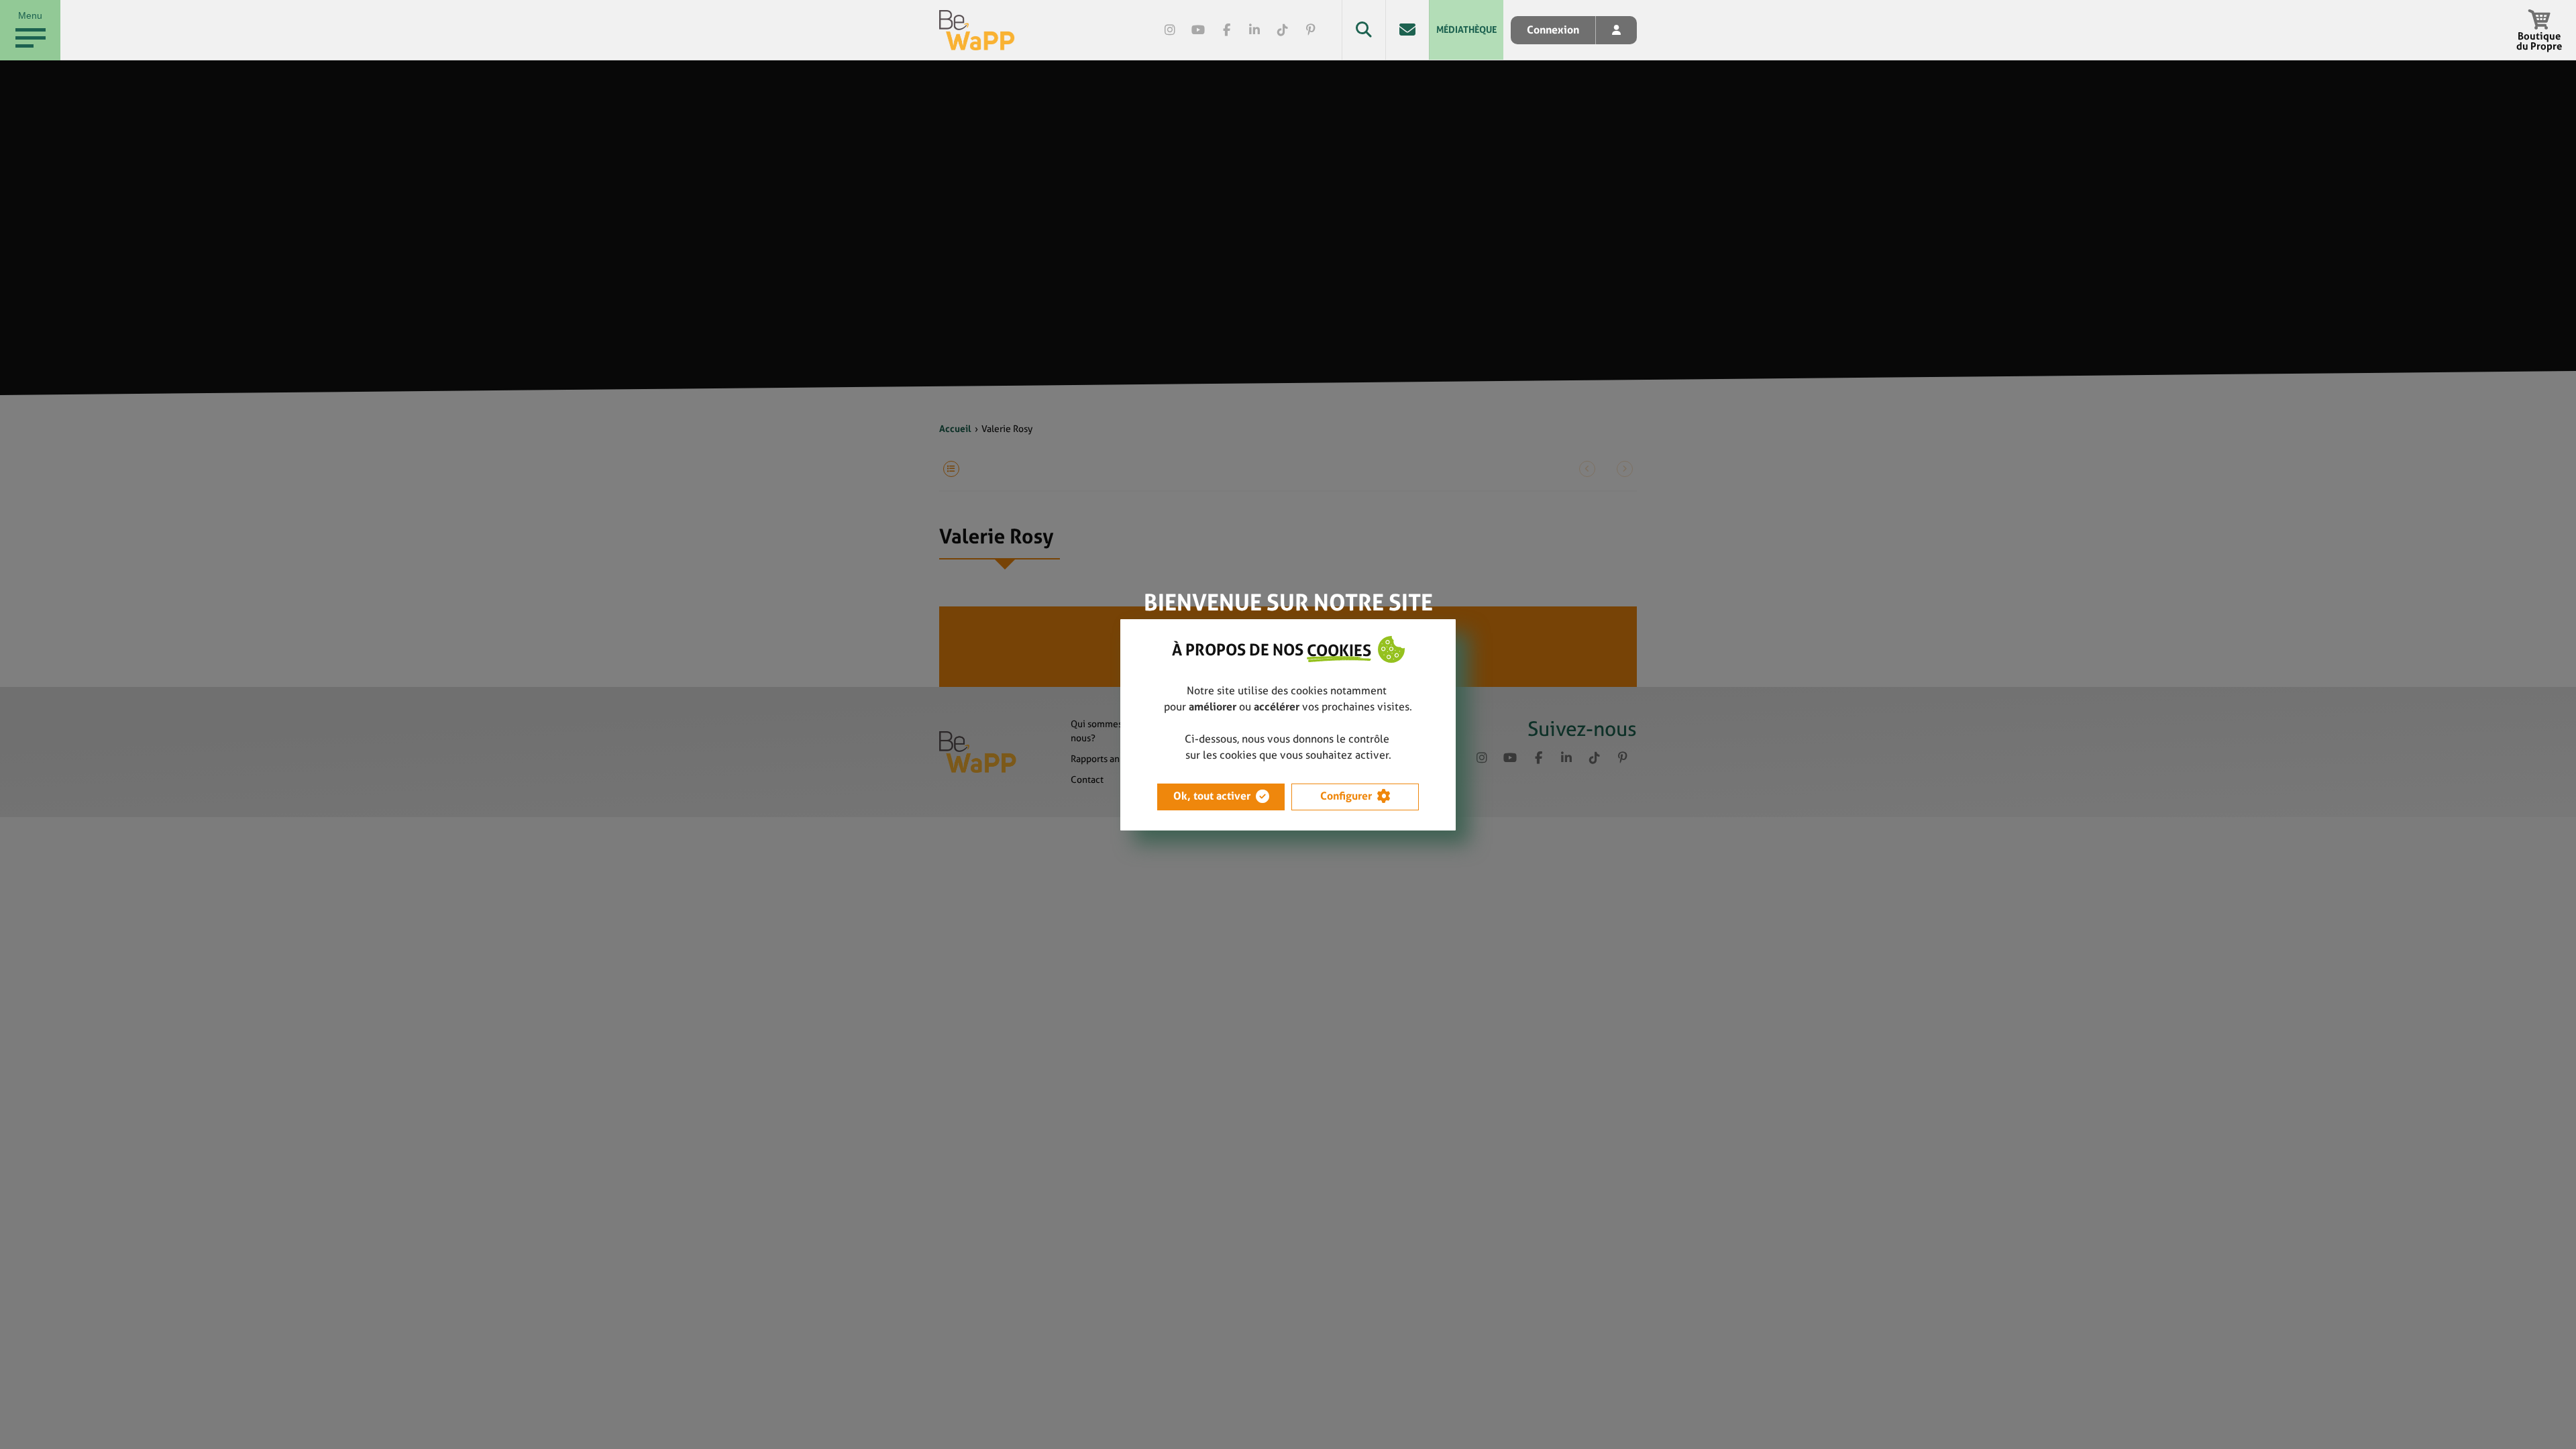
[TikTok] (1283, 30)
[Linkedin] (1254, 30)
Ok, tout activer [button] (1212, 796)
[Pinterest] (1311, 30)
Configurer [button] (1346, 796)
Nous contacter (1407, 30)
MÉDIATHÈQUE (1466, 30)
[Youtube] (1198, 30)
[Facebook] (1226, 30)
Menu (30, 15)
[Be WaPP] (977, 30)
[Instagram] (1170, 30)
